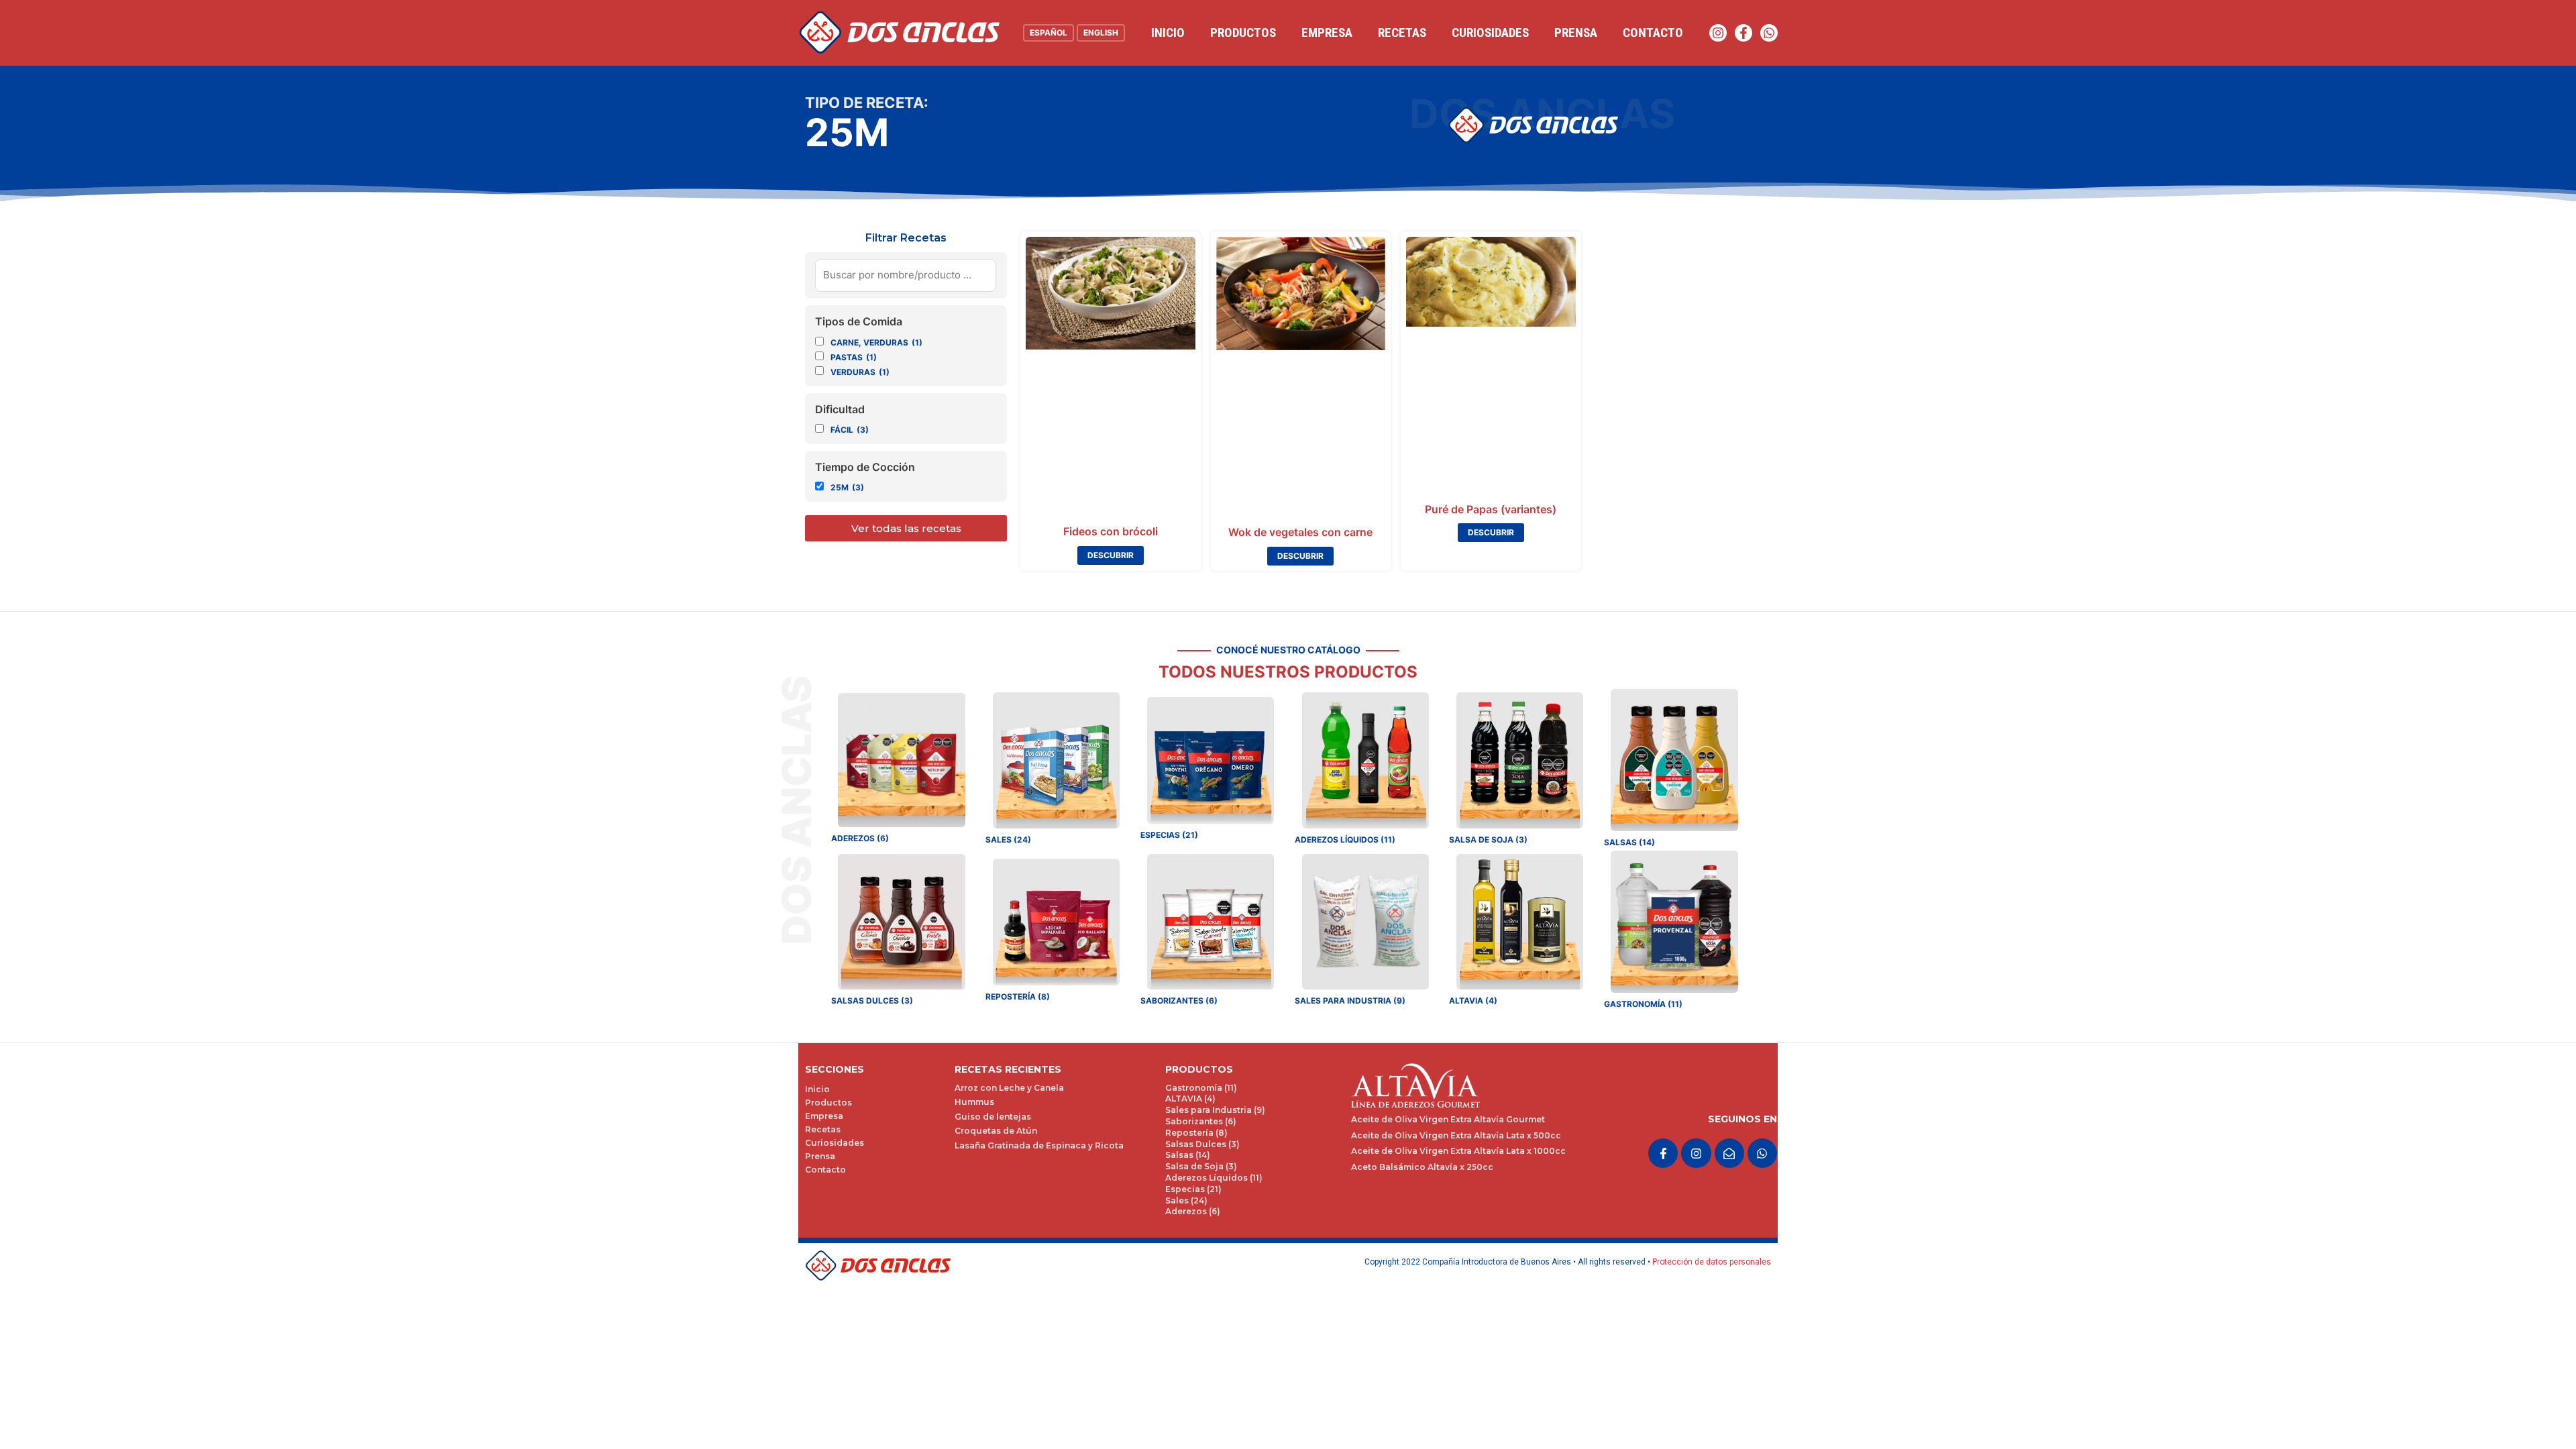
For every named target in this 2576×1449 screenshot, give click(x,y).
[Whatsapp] (1769, 33)
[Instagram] (1718, 33)
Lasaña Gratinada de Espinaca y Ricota (1039, 1145)
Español (1049, 33)
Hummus (974, 1102)
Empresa (1327, 33)
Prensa (1576, 33)
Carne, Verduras (876, 342)
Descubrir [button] (1111, 555)
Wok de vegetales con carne (1300, 532)
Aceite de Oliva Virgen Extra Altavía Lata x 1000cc (1458, 1151)
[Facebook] (1743, 33)
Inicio (1168, 33)
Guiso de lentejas (993, 1117)
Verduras (860, 372)
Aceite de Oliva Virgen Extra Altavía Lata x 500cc (1456, 1135)
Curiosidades (1490, 33)
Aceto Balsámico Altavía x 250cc (1422, 1167)
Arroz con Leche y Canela (1009, 1088)
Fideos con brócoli (1111, 531)
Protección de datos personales (1712, 1262)
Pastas (854, 357)
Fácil (850, 430)
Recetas (1402, 33)
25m (847, 487)
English (1101, 33)
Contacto (1653, 33)
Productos (1243, 33)
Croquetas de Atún (996, 1131)
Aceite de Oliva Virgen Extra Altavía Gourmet (1448, 1119)
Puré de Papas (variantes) (1491, 509)
